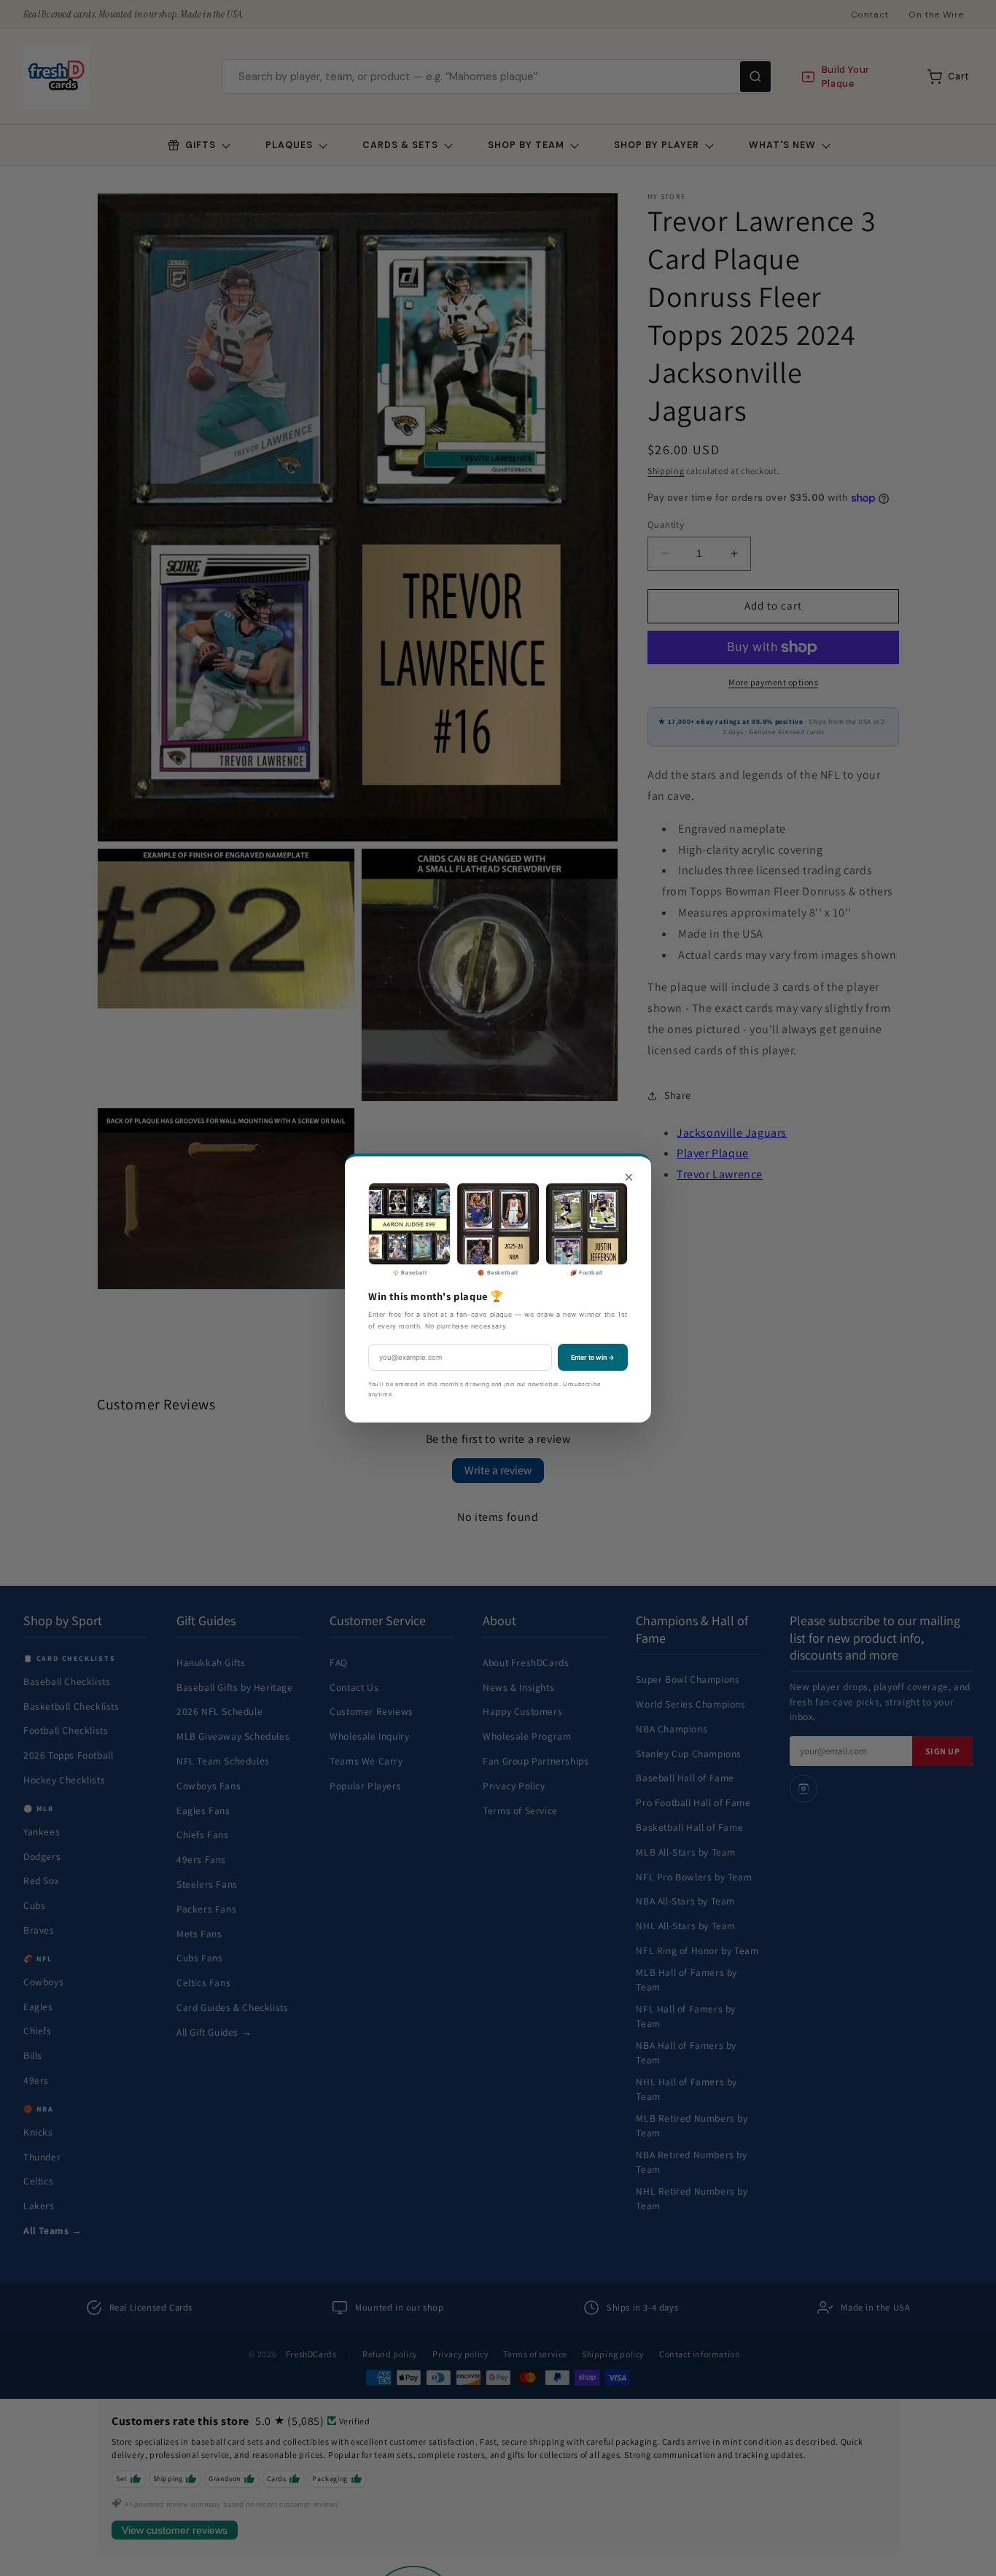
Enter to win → (593, 1357)
